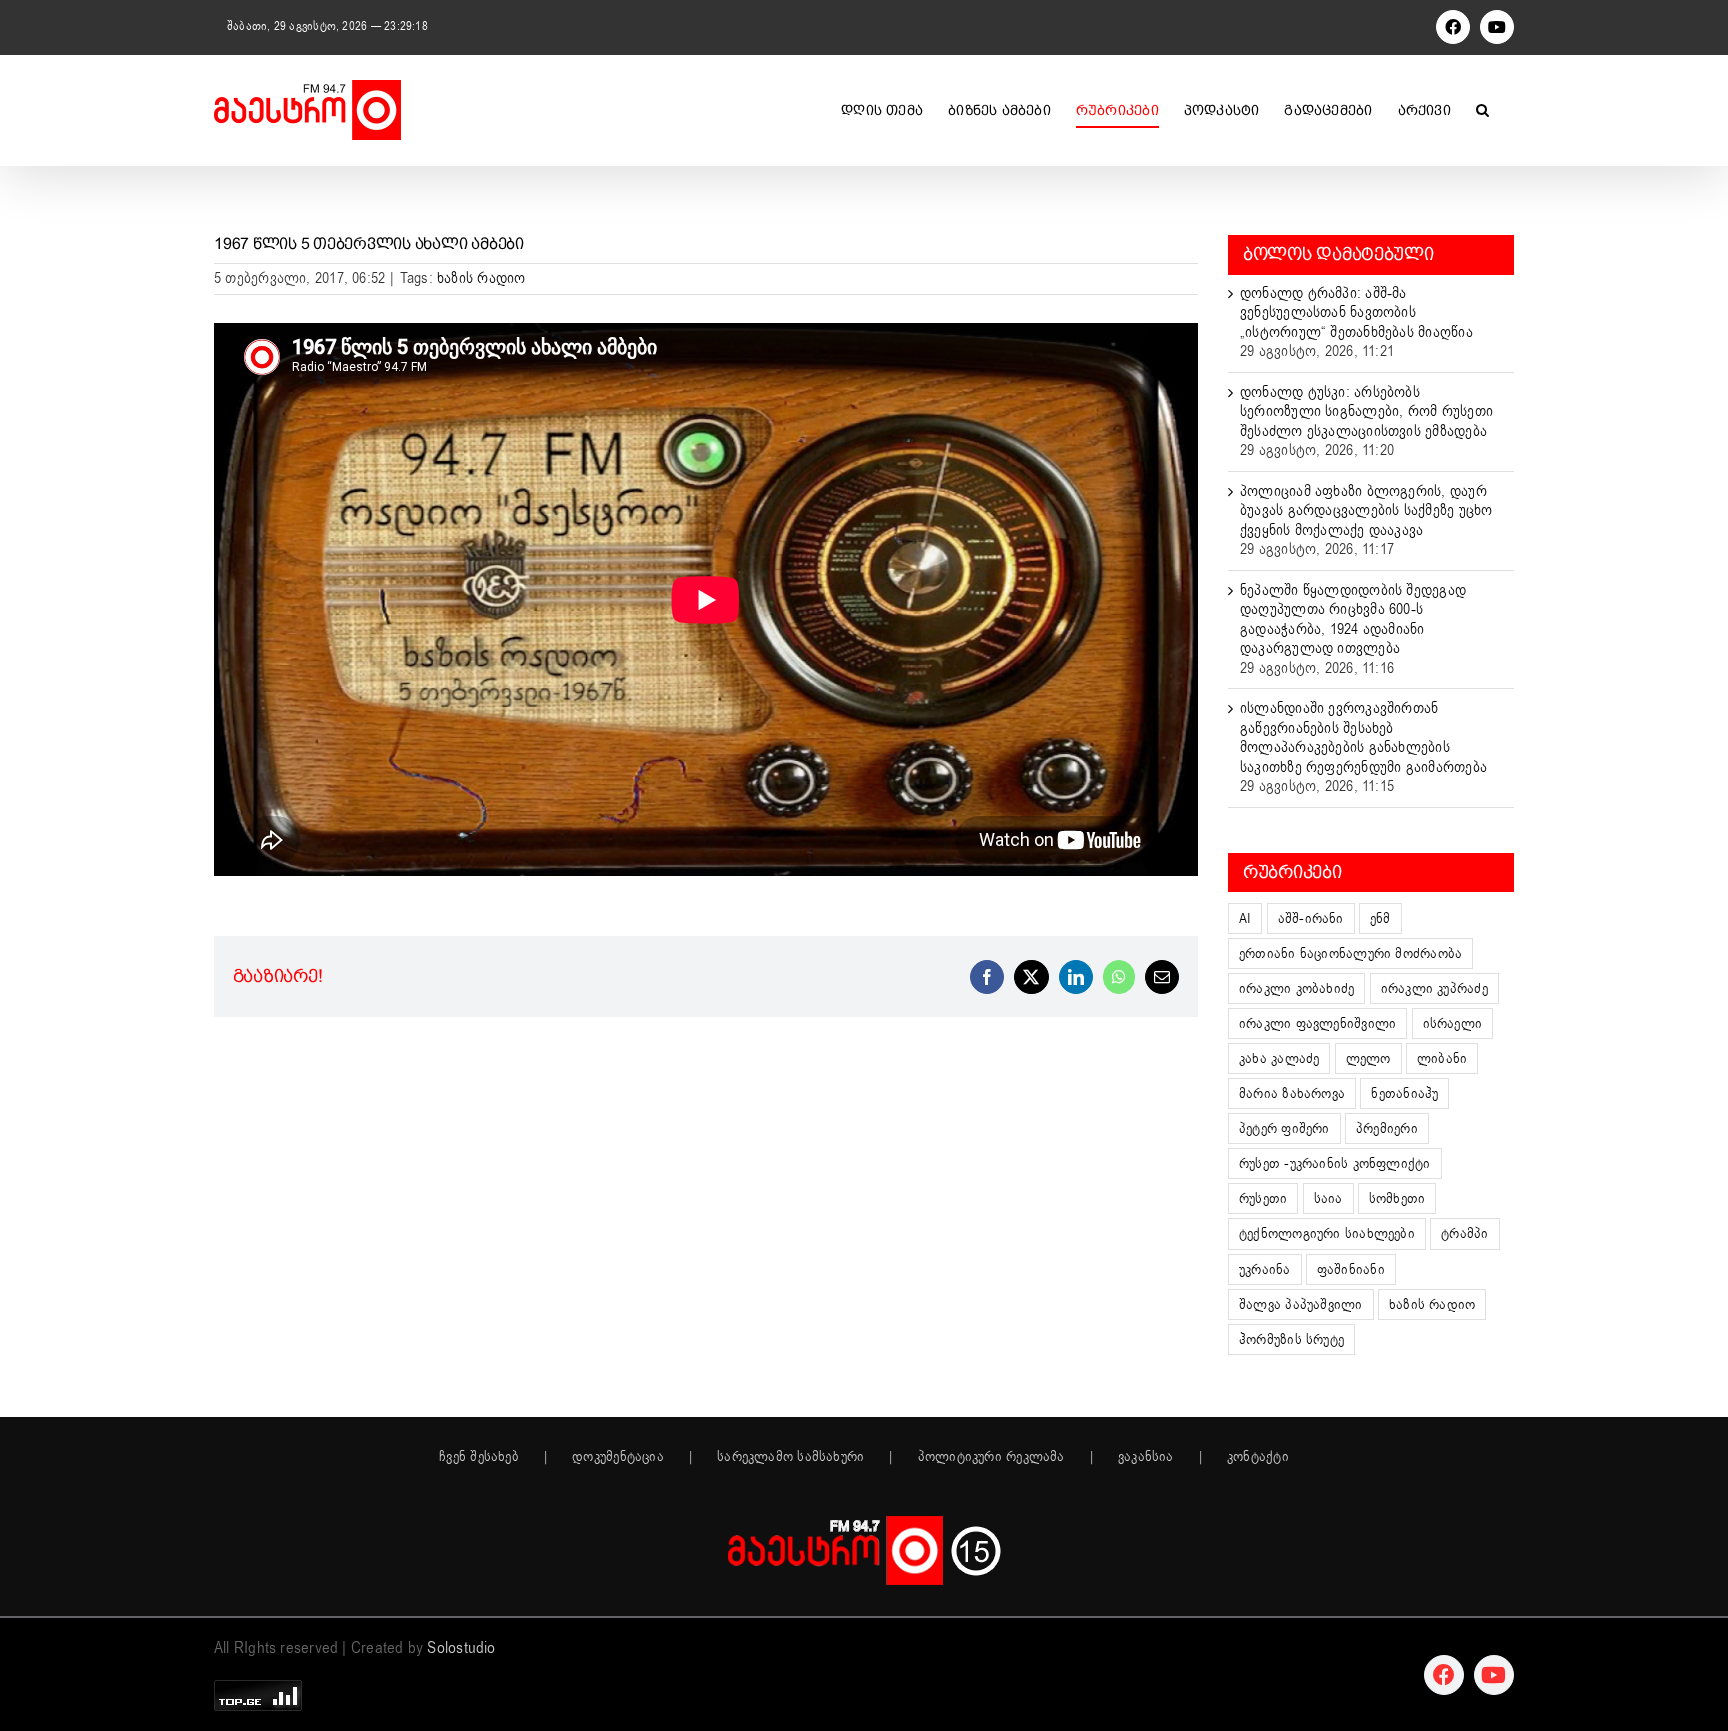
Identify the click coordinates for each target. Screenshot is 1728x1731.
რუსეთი (1263, 1198)
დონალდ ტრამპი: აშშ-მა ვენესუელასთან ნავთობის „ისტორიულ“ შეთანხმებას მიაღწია (1356, 312)
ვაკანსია (1146, 1457)
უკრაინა (1265, 1269)
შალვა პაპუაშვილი (1301, 1304)
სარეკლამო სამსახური (790, 1457)
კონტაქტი (1258, 1457)
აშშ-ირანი (1311, 918)
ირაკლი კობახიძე (1296, 988)
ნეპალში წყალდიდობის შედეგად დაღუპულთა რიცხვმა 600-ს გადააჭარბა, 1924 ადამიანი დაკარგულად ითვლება (1353, 619)
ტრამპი (1464, 1233)
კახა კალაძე (1279, 1058)
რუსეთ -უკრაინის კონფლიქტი (1335, 1163)
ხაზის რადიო (481, 278)
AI (1245, 918)
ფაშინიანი (1351, 1269)
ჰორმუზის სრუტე (1291, 1339)
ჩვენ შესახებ (479, 1457)
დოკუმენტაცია (618, 1457)
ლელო (1368, 1058)
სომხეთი (1397, 1198)
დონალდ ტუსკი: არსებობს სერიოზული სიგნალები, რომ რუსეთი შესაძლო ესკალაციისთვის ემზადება (1366, 411)
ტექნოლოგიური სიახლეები (1327, 1233)
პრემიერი (1387, 1128)
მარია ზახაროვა (1292, 1093)
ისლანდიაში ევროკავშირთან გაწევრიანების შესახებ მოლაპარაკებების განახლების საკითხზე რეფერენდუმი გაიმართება (1363, 737)
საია (1328, 1198)
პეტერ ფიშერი (1284, 1128)
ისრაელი (1453, 1023)
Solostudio (461, 1648)
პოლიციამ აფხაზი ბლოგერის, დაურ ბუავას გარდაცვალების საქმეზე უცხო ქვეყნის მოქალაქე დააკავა (1366, 510)
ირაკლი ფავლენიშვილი (1317, 1023)
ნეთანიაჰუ (1404, 1093)
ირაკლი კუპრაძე (1434, 988)
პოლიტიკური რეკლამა (991, 1457)
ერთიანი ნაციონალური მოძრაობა (1350, 953)
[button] (1482, 110)
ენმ (1380, 918)
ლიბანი (1442, 1058)
